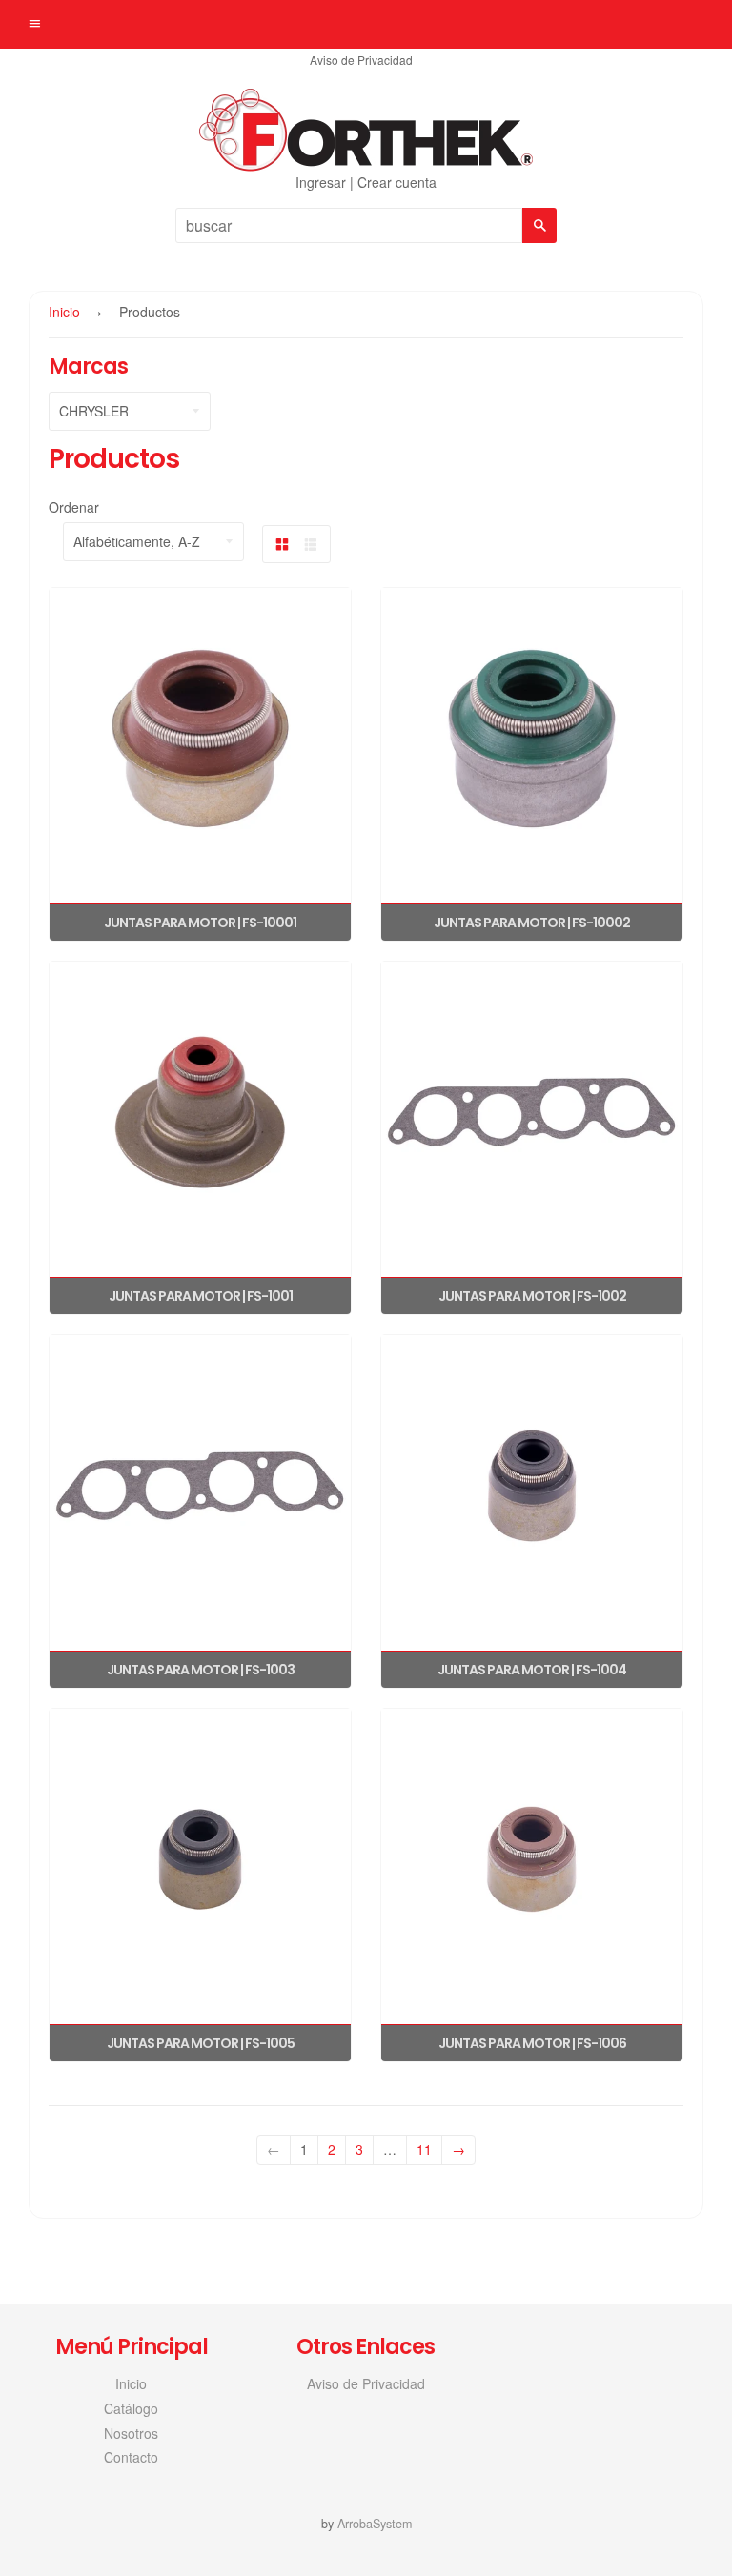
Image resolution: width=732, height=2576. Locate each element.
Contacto (131, 2457)
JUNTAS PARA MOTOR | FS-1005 (201, 2043)
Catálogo (131, 2408)
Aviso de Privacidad (361, 60)
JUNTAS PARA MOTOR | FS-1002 (532, 1296)
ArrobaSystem (375, 2524)
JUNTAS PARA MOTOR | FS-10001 (200, 923)
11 (424, 2149)
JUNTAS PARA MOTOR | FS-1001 (201, 1296)
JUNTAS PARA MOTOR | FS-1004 (532, 1670)
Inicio (64, 312)
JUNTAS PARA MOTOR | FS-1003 (201, 1670)
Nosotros (131, 2433)
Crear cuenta (397, 182)
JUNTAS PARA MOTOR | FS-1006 (532, 2043)
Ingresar (321, 182)
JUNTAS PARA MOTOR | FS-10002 (532, 923)
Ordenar (74, 507)
